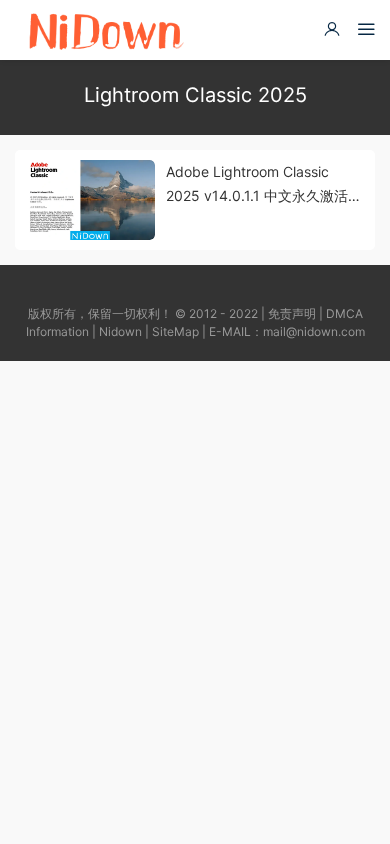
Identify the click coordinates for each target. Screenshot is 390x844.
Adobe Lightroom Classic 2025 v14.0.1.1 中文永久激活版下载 (264, 185)
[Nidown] (105, 30)
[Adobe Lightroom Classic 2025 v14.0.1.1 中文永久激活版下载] (90, 200)
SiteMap (175, 331)
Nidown (120, 331)
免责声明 (292, 313)
